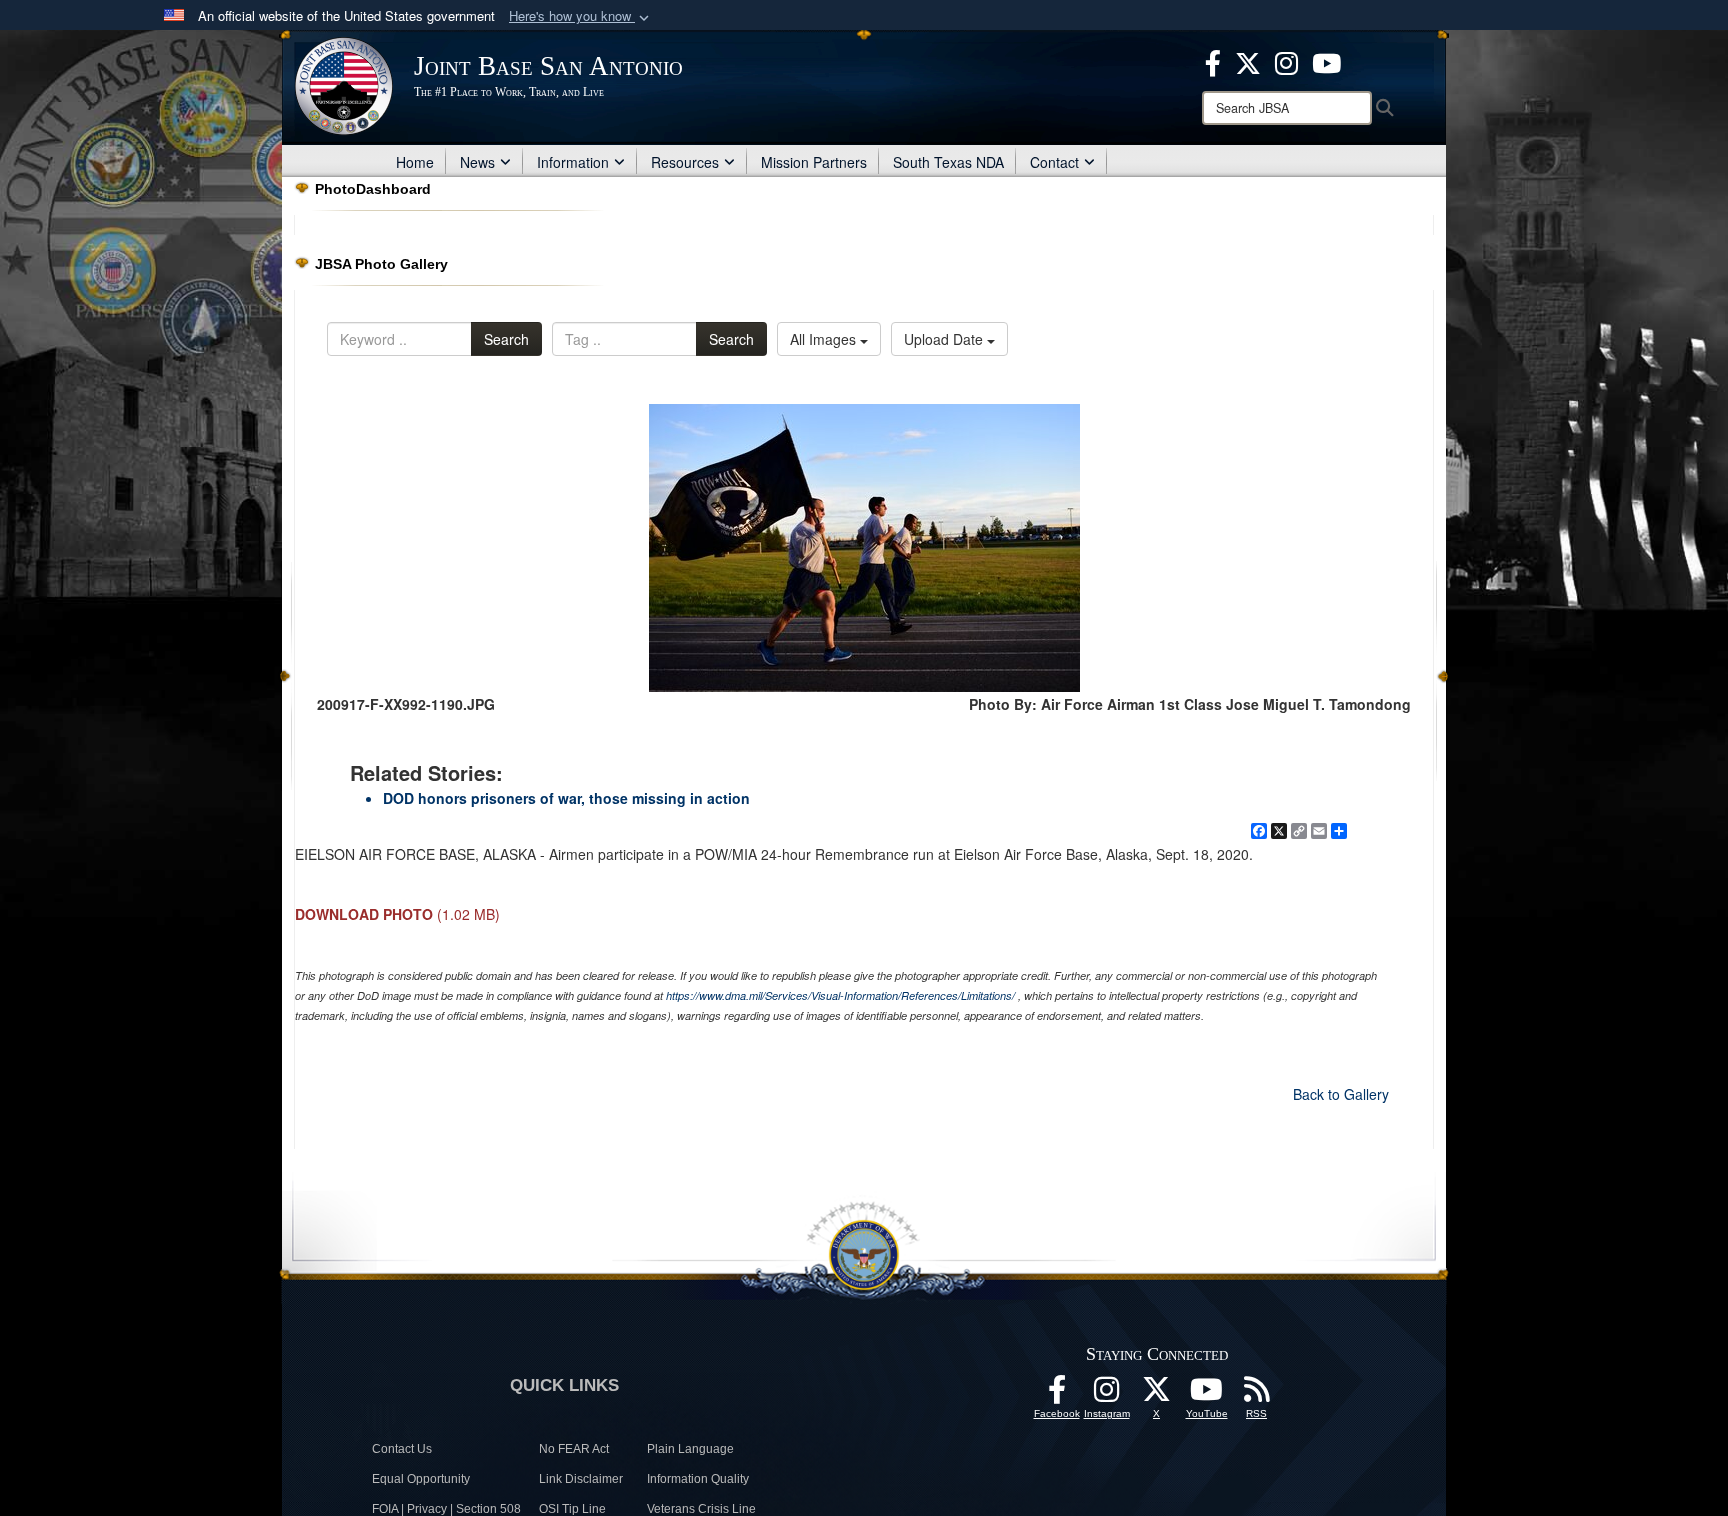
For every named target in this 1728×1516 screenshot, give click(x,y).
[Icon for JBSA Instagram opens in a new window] (1286, 61)
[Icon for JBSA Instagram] (1107, 1395)
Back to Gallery (1341, 1094)
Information (573, 162)
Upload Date (945, 339)
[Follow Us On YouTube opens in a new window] (1207, 1395)
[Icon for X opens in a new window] (1248, 61)
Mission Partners (814, 162)
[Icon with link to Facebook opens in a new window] (1213, 61)
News (477, 162)
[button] (581, 16)
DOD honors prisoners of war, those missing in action (566, 798)
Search (506, 339)
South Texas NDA (948, 162)
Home (415, 162)
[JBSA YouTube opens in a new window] (1326, 61)
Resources (685, 162)
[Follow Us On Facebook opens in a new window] (1057, 1395)
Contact (1054, 162)
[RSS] (1257, 1395)
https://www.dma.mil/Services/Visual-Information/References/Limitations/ (840, 995)
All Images (825, 339)
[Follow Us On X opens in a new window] (1157, 1395)
